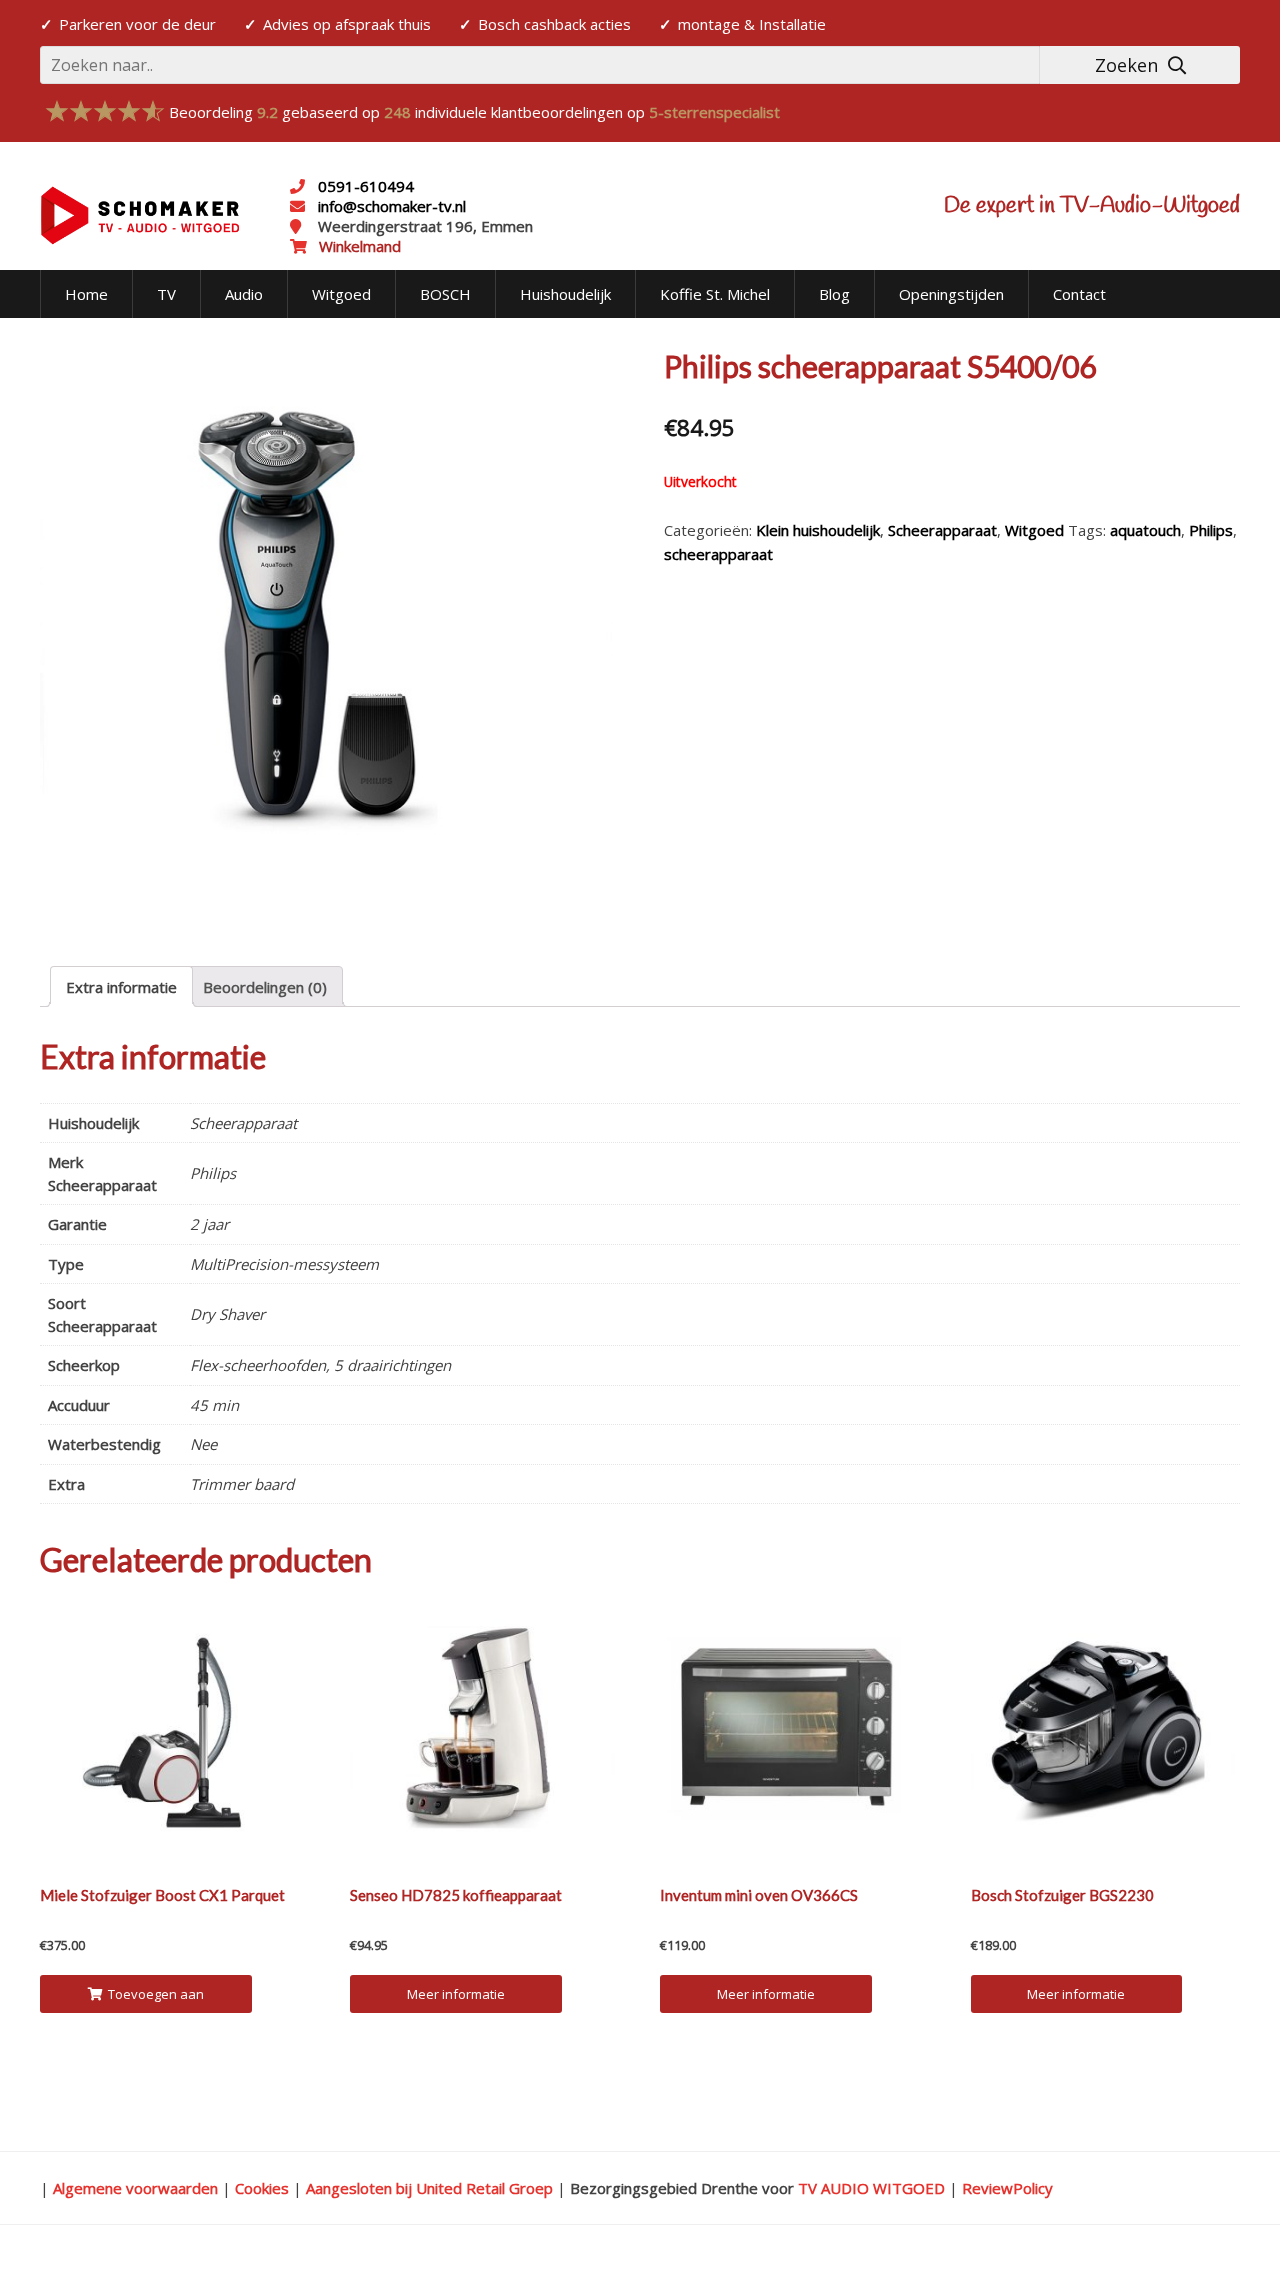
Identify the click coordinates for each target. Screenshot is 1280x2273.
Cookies (262, 2188)
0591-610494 (366, 186)
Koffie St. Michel (715, 294)
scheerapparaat (718, 554)
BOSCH (445, 294)
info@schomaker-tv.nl (390, 206)
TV (166, 294)
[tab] (121, 986)
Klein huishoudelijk (818, 530)
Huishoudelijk (565, 294)
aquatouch (1145, 530)
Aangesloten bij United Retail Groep (429, 2188)
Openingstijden (951, 294)
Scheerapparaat (942, 530)
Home (86, 294)
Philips (1211, 530)
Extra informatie (121, 987)
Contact (1079, 294)
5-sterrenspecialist (714, 112)
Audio (244, 294)
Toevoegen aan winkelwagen (155, 1999)
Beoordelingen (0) (265, 987)
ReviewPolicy (1007, 2188)
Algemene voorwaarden (135, 2188)
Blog (834, 294)
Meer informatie (456, 1994)
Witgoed (341, 294)
